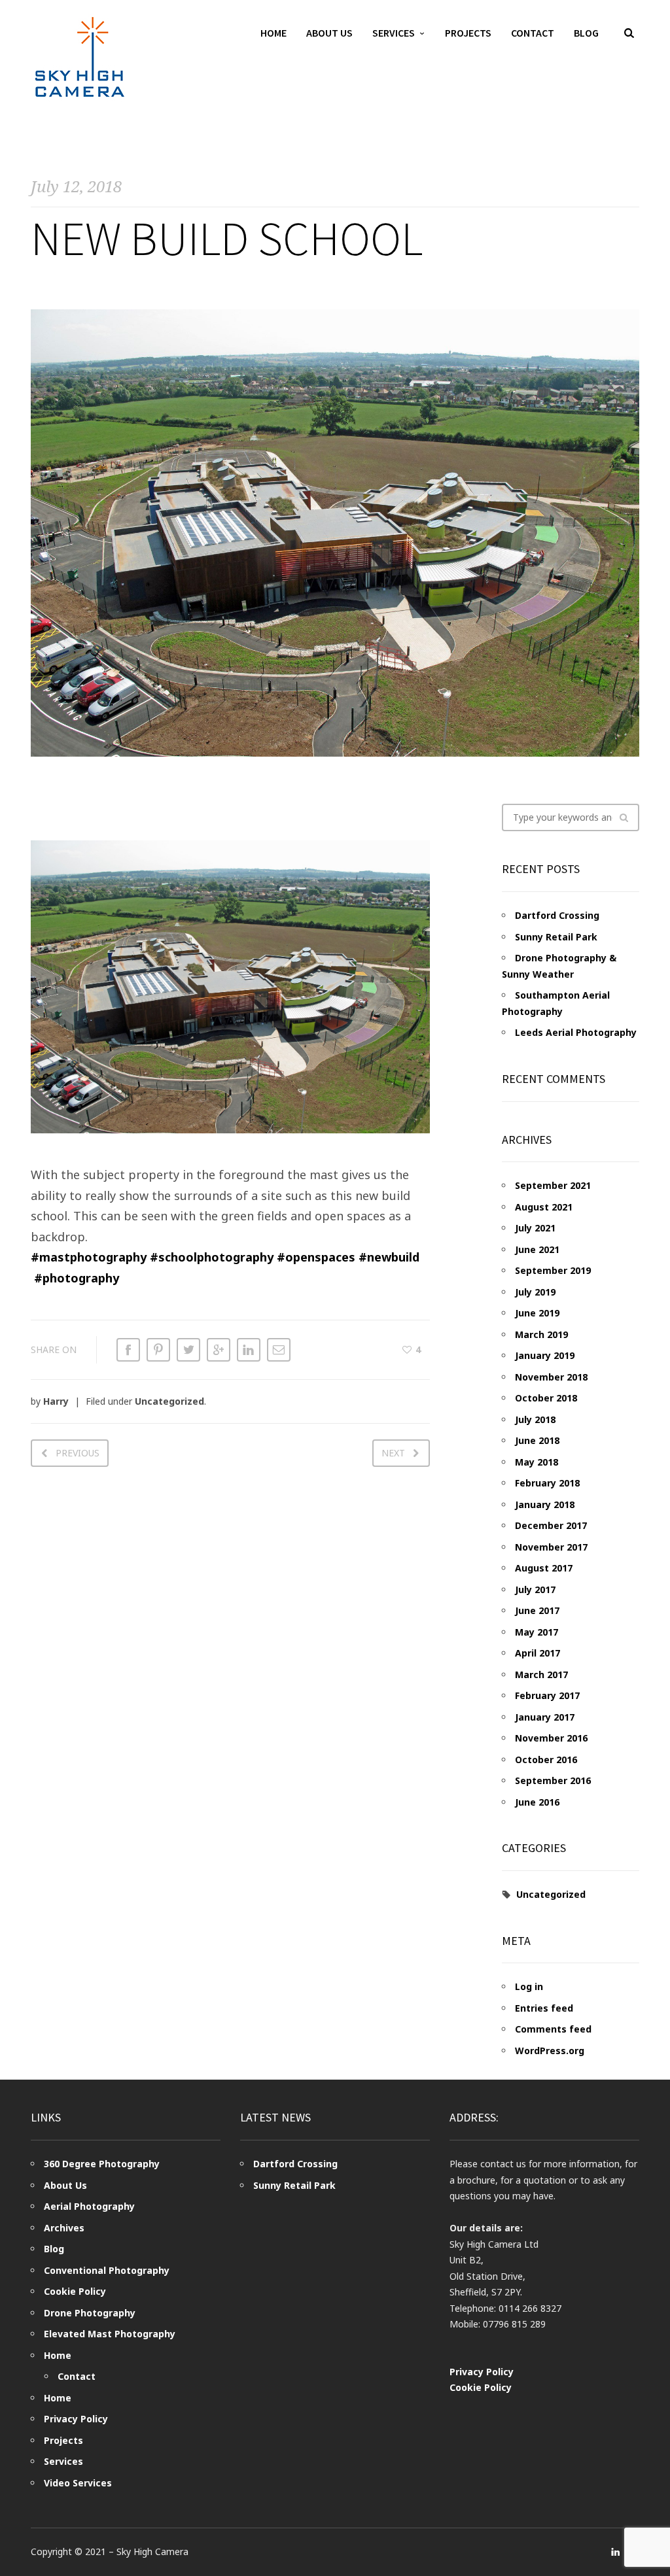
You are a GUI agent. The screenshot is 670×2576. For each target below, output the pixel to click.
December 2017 (551, 1525)
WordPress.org (550, 2051)
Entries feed (544, 2008)
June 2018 (537, 1440)
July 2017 (535, 1589)
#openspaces (316, 1257)
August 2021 (544, 1207)
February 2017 (547, 1695)
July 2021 (535, 1228)
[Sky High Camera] (80, 57)
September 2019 (553, 1270)
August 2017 (544, 1568)
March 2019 (541, 1334)
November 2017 (551, 1547)
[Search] (624, 817)
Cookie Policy (75, 2291)
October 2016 (546, 1760)
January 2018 (545, 1504)
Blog (586, 33)
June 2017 (537, 1610)
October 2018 (546, 1398)
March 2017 (541, 1674)
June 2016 (537, 1802)
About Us (329, 33)
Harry (56, 1401)
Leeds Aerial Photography (576, 1032)
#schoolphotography (212, 1257)
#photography (77, 1278)
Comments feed (553, 2029)
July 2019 (535, 1292)
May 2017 (537, 1632)
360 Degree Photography (102, 2164)
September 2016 (553, 1780)
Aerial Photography (89, 2206)
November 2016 (551, 1738)
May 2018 (537, 1462)
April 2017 (538, 1653)
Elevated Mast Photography (110, 2334)
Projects (468, 33)
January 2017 (545, 1717)
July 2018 (535, 1419)
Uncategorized (169, 1401)
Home (273, 33)
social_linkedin (616, 2552)
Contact (533, 33)
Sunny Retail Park (556, 937)
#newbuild (389, 1257)
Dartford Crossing (557, 915)
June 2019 (537, 1313)
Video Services (78, 2483)
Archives (64, 2228)
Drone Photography (90, 2313)
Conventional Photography (107, 2270)
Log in (529, 1986)
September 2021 (553, 1185)
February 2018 (547, 1483)
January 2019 (545, 1355)
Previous (78, 1453)
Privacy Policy (76, 2419)
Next (393, 1453)
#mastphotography (89, 1257)
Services (394, 33)
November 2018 (551, 1377)
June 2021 (537, 1249)
